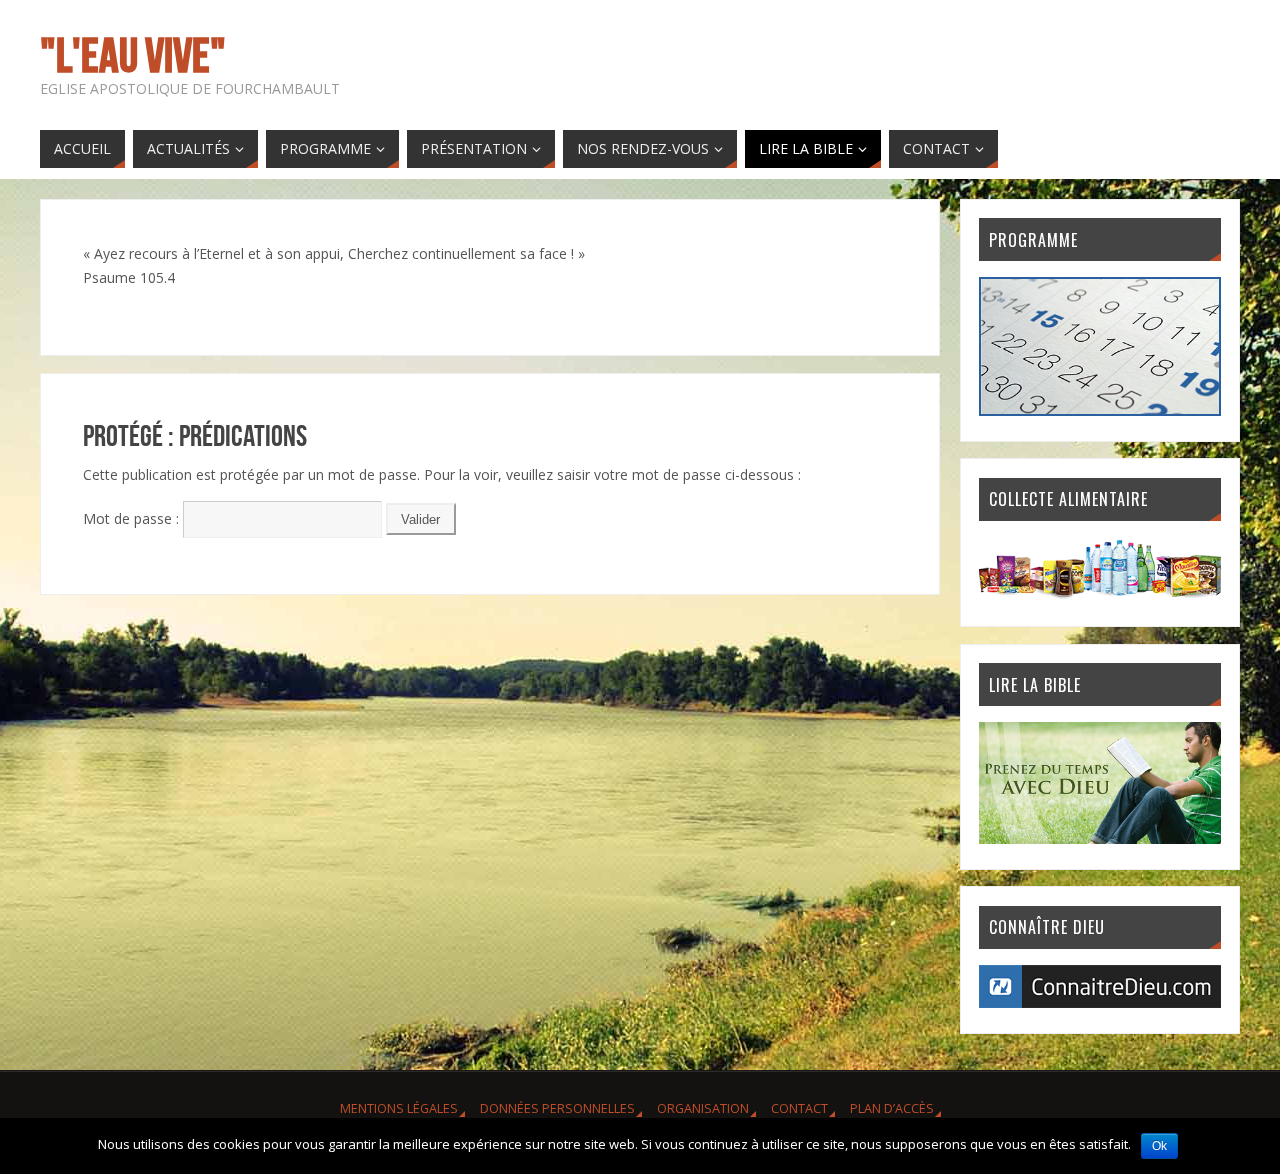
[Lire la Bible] (1100, 838)
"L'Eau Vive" (133, 56)
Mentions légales (399, 1108)
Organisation (703, 1108)
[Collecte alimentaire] (1100, 595)
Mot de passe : (133, 518)
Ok (1159, 1146)
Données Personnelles (557, 1108)
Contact (799, 1108)
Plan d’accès (892, 1108)
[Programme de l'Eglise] (1100, 410)
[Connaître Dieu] (1100, 1002)
